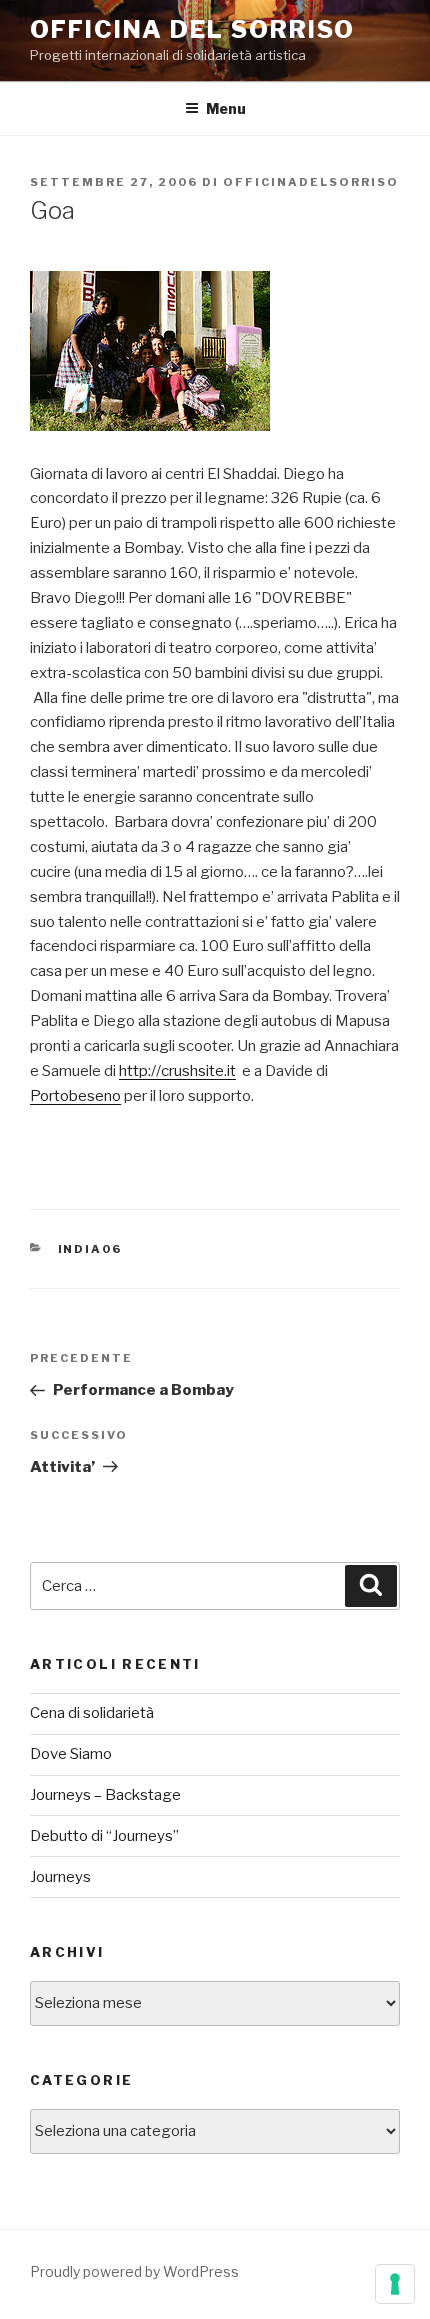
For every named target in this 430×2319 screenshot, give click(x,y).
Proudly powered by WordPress (134, 2271)
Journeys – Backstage (105, 1795)
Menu (226, 108)
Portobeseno (75, 1096)
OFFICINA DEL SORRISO (192, 29)
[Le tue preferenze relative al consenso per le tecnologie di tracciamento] (395, 2284)
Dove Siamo (71, 1754)
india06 (90, 1249)
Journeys (60, 1877)
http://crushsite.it (177, 1071)
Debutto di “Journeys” (104, 1836)
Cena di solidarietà (92, 1713)
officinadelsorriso (311, 182)
